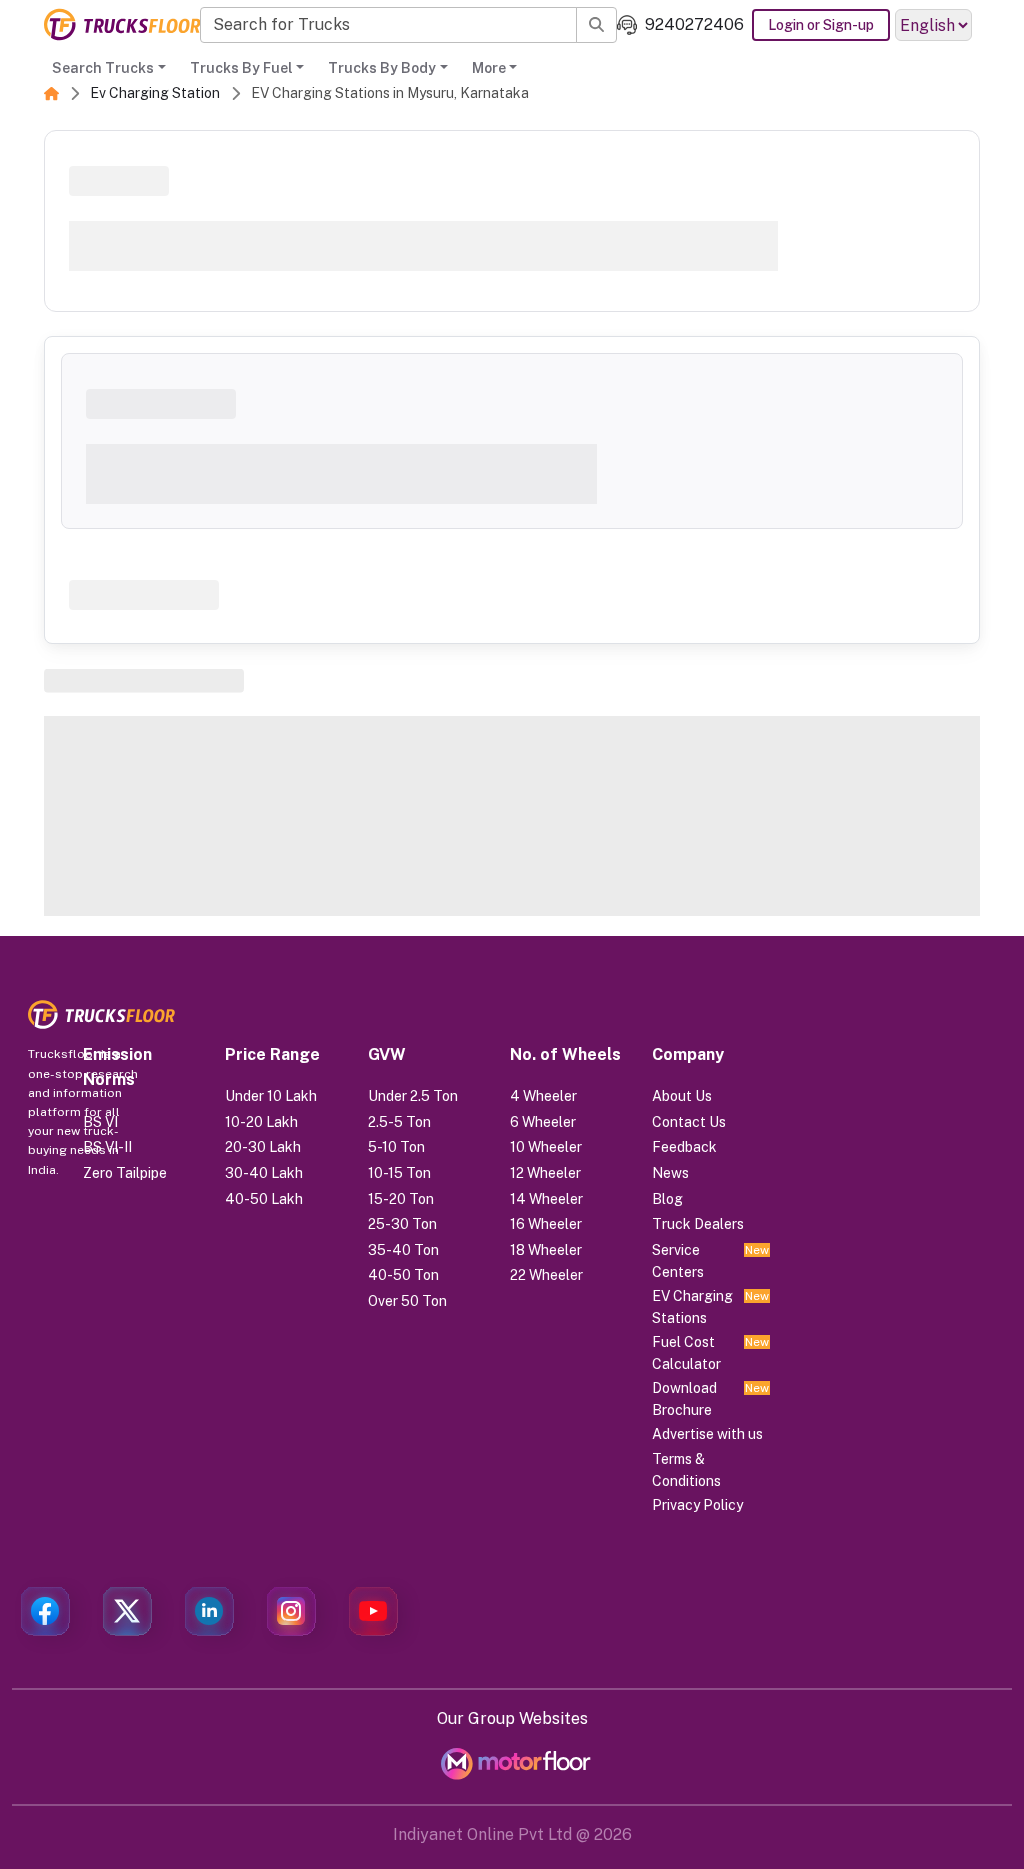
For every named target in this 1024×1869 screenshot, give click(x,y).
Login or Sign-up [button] (821, 25)
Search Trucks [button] (103, 68)
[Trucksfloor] (122, 24)
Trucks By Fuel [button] (241, 68)
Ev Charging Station (155, 93)
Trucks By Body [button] (382, 68)
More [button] (489, 68)
